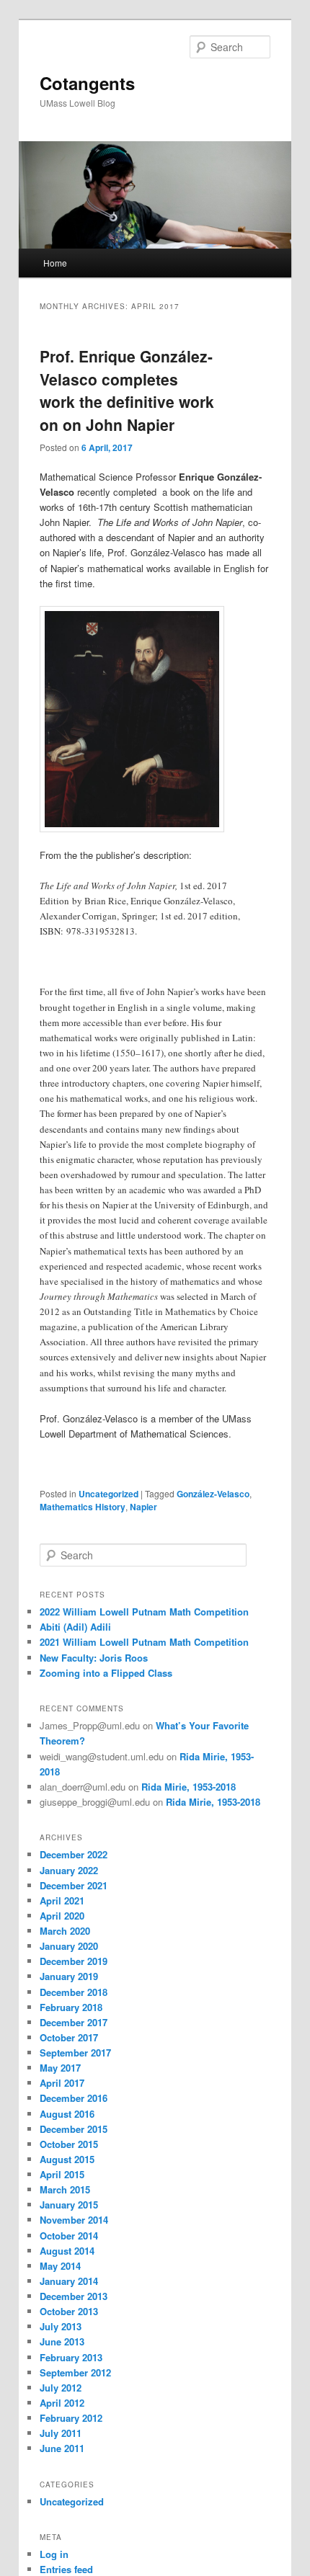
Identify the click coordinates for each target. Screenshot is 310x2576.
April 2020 (62, 1916)
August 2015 (67, 2159)
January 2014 (69, 2281)
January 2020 (69, 1946)
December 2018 (74, 1992)
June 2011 (62, 2448)
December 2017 (74, 2022)
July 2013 (61, 2326)
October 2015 (69, 2144)
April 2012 (62, 2403)
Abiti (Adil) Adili (75, 1627)
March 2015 (65, 2189)
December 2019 (74, 1961)
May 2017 (60, 2068)
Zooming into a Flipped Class (106, 1673)
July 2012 (61, 2388)
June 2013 (62, 2341)
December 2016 (74, 2098)
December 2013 (74, 2296)
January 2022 (69, 1870)
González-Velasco (213, 1494)
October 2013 (69, 2311)
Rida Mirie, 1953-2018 (189, 1787)
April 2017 (62, 2083)
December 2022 (74, 1854)
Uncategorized (108, 1494)
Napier (143, 1507)
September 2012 (75, 2372)
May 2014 (60, 2266)
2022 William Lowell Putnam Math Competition (144, 1612)
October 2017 (69, 2037)
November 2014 (74, 2220)
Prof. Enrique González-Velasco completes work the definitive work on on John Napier (127, 390)
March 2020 (65, 1931)
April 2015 (62, 2174)
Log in (54, 2554)
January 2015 (69, 2205)
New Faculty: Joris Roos (94, 1658)
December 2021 (74, 1885)
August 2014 (67, 2251)
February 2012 (71, 2418)
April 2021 (62, 1900)
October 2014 (69, 2236)
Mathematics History (83, 1507)
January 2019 (69, 1976)
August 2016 (67, 2114)
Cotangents (87, 83)
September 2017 (75, 2053)
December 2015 (74, 2129)
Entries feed (66, 2569)
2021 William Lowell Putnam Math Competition (144, 1642)
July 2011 (61, 2433)
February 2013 (71, 2357)
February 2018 (71, 2007)
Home (55, 263)
